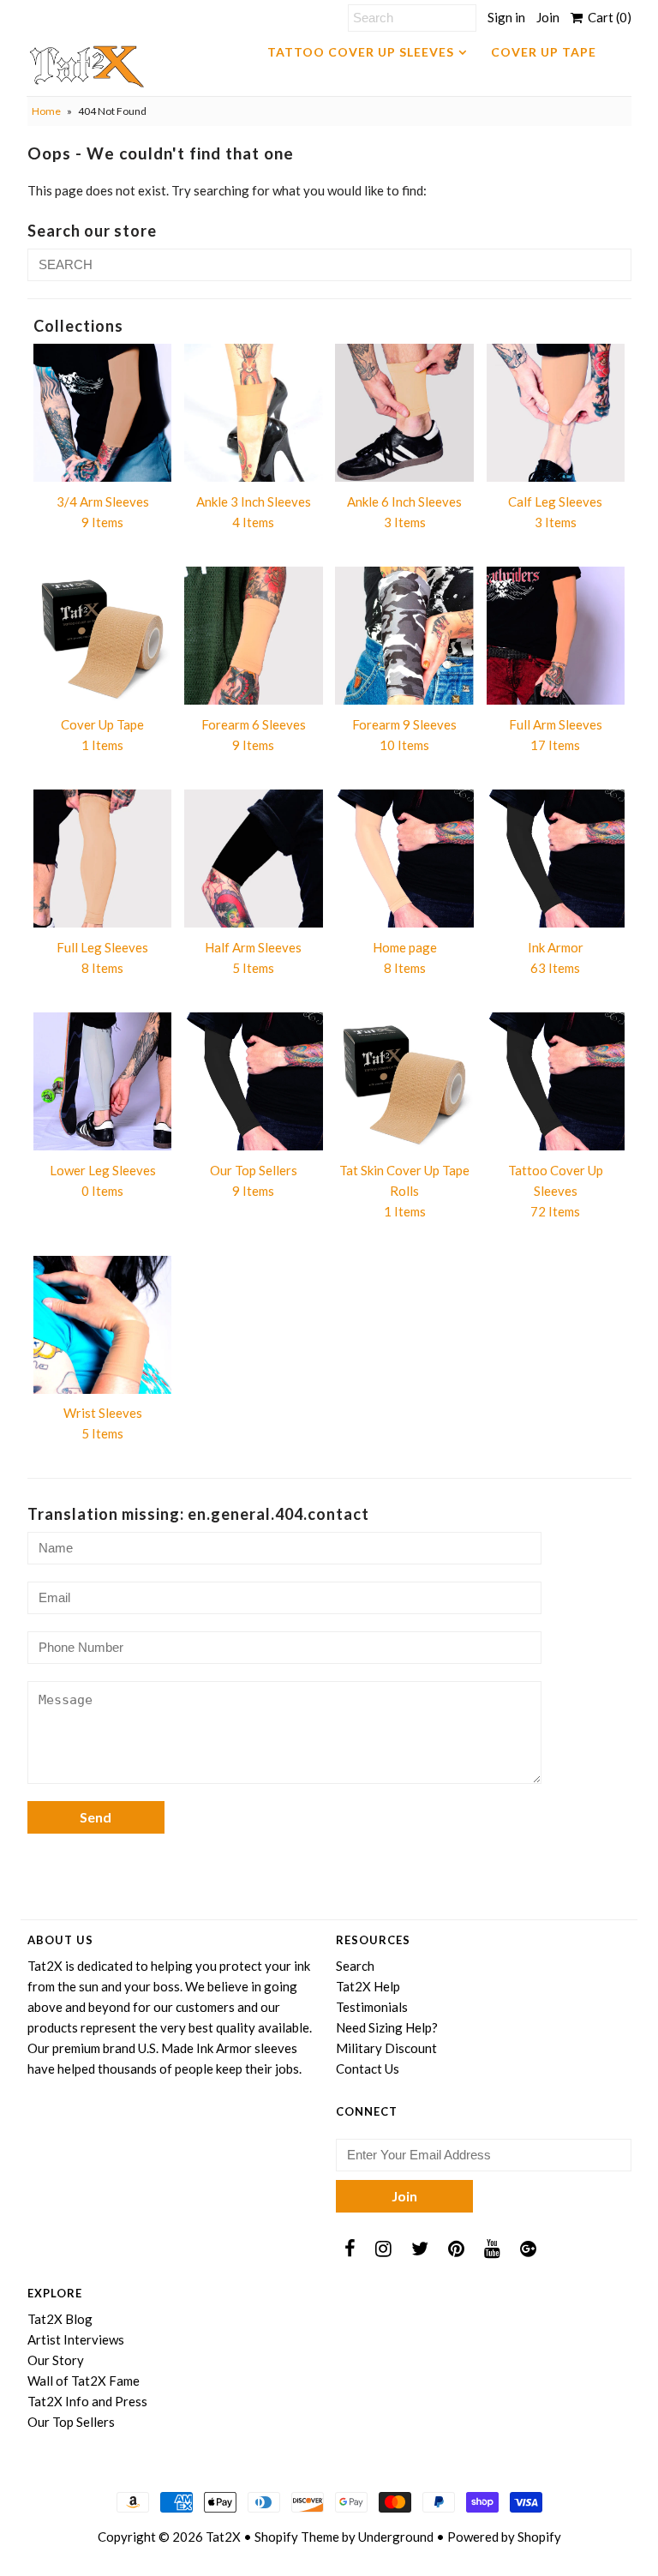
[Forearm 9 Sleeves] (404, 636)
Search (355, 1966)
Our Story (56, 2360)
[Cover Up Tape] (103, 636)
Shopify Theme (297, 2537)
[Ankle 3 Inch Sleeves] (254, 413)
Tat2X (223, 2537)
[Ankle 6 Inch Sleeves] (404, 413)
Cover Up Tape (544, 52)
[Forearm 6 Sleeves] (254, 636)
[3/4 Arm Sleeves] (103, 413)
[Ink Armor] (556, 859)
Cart (607, 17)
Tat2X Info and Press (87, 2401)
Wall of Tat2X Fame (84, 2381)
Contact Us (368, 2069)
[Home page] (404, 859)
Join (548, 17)
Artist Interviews (76, 2339)
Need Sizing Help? (387, 2027)
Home (46, 111)
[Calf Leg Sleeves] (556, 413)
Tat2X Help (368, 1986)
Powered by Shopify (504, 2537)
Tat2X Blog (60, 2319)
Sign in (506, 17)
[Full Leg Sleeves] (103, 859)
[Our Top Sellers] (254, 1082)
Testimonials (372, 2007)
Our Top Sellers (71, 2422)
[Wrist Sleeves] (103, 1325)
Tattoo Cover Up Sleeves (361, 52)
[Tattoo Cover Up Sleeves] (556, 1082)
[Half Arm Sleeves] (254, 859)
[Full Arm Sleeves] (556, 636)
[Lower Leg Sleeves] (103, 1082)
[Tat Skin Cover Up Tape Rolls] (404, 1082)
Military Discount (386, 2048)
